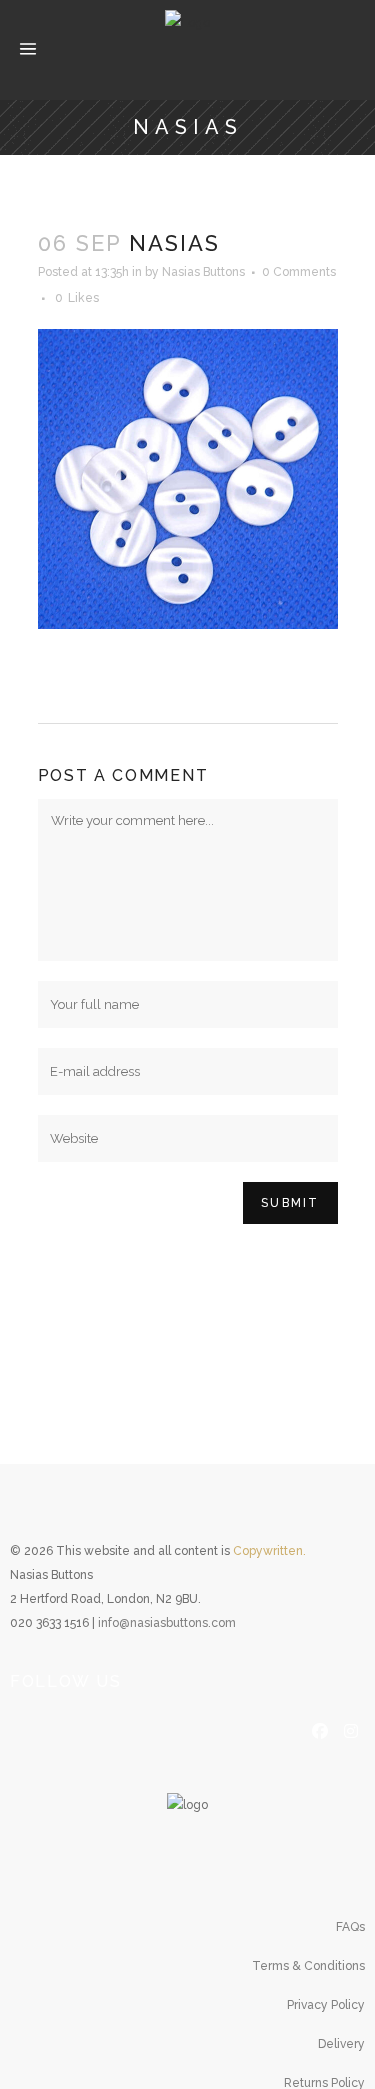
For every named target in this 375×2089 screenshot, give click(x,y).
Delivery (341, 2044)
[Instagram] (351, 1729)
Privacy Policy (326, 2005)
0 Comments (299, 272)
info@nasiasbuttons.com (167, 1623)
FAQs (350, 1927)
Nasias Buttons (203, 272)
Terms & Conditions (308, 1966)
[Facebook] (320, 1729)
